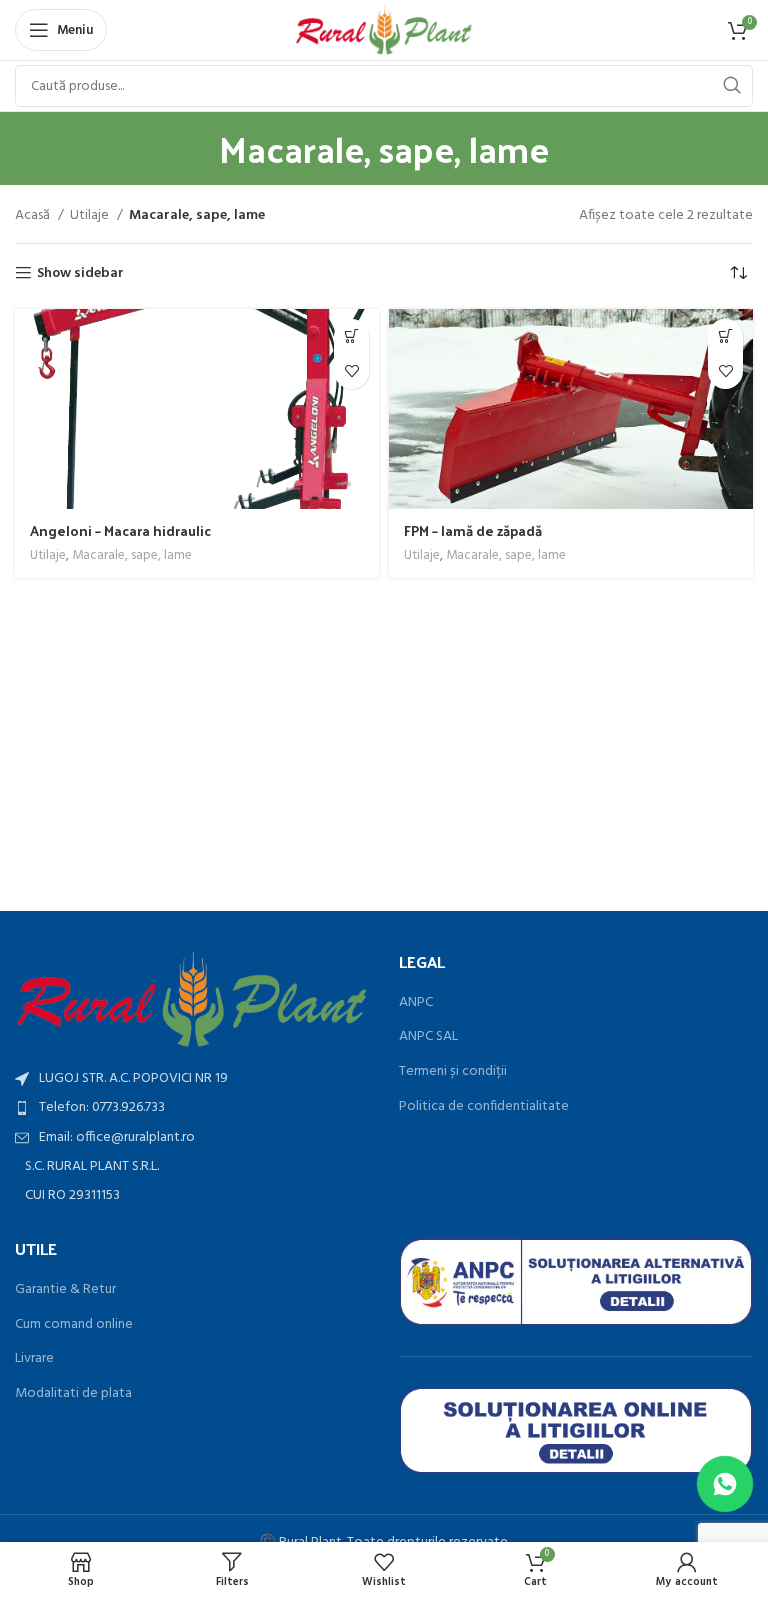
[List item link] (192, 1108)
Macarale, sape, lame (132, 556)
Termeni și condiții (453, 1072)
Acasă (34, 216)
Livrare (34, 1359)
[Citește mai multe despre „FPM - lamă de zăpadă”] (725, 336)
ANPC (416, 1003)
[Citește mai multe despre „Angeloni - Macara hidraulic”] (351, 336)
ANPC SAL (428, 1037)
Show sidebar (80, 273)
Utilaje (91, 216)
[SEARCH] (732, 86)
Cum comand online (74, 1325)
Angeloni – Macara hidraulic (120, 530)
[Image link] (192, 999)
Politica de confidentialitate (484, 1107)
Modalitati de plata (73, 1394)
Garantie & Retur (65, 1290)
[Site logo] (384, 30)
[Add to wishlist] (351, 371)
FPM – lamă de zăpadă (473, 530)
